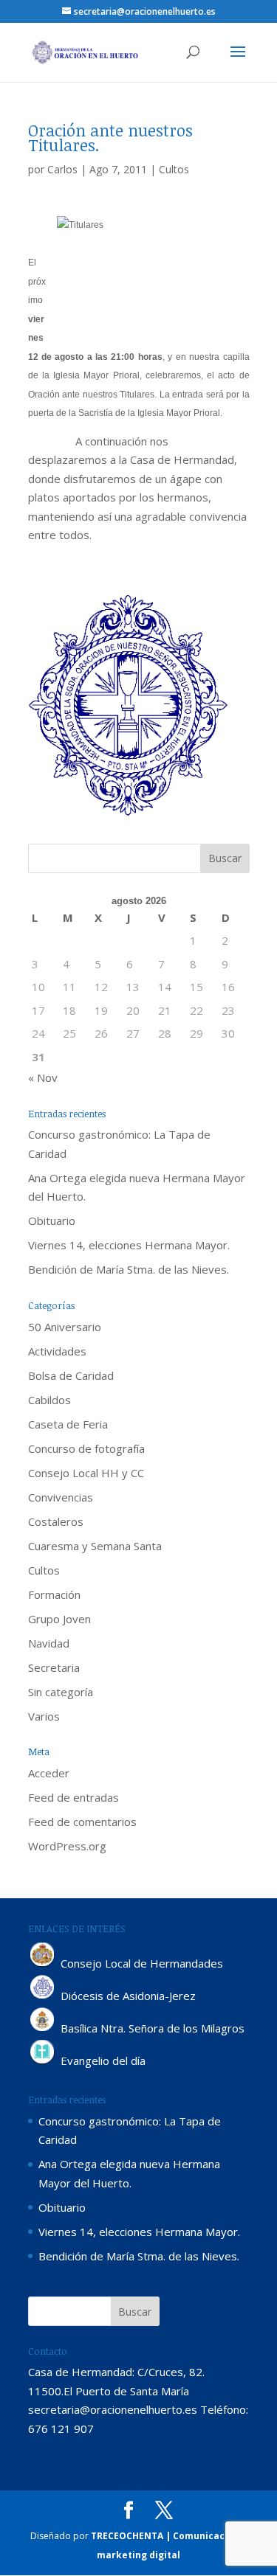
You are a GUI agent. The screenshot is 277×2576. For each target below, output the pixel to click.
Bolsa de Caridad (71, 1375)
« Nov (43, 1077)
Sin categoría (61, 1692)
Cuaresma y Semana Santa (95, 1546)
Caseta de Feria (68, 1424)
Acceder (49, 1773)
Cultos (174, 169)
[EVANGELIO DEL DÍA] (43, 2061)
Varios (44, 1716)
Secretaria (54, 1667)
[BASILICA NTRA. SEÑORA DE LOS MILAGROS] (43, 2028)
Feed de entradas (73, 1797)
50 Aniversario (65, 1327)
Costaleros (56, 1521)
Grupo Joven (59, 1619)
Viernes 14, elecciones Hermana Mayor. (129, 1245)
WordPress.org (67, 1846)
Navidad (49, 1643)
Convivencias (61, 1497)
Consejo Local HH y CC (86, 1473)
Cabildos (49, 1400)
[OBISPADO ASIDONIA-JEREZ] (43, 1996)
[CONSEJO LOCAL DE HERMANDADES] (43, 1963)
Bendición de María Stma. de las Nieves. (129, 1269)
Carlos (62, 169)
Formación (54, 1594)
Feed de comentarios (82, 1822)
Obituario (52, 1221)
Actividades (57, 1351)
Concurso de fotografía (86, 1448)
